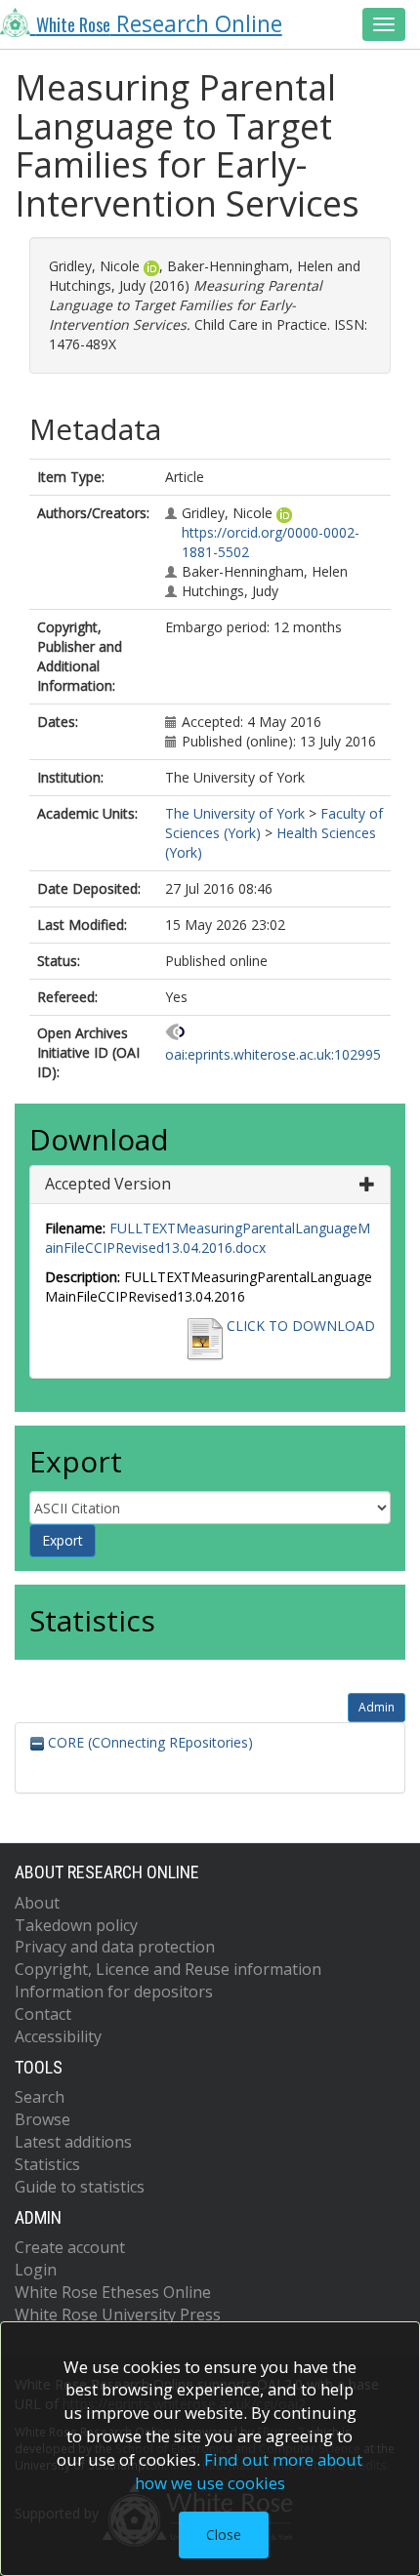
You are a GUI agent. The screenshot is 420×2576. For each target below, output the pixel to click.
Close (224, 2535)
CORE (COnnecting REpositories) (148, 1742)
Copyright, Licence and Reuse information (168, 1969)
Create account (70, 2247)
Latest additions (73, 2142)
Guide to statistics (80, 2187)
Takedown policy (76, 1925)
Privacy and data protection (115, 1947)
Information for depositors (114, 1992)
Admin (377, 1707)
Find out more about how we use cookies (249, 2471)
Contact (43, 2014)
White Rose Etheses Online (113, 2292)
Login (36, 2270)
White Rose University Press (118, 2314)
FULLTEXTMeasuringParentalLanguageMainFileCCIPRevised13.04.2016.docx (208, 1238)
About (37, 1903)
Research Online (159, 24)
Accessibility (58, 2036)
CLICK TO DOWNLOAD (301, 1326)
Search (40, 2097)
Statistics (47, 2164)
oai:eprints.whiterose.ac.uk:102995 (273, 1054)
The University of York (235, 813)
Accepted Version (108, 1184)
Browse (42, 2119)
